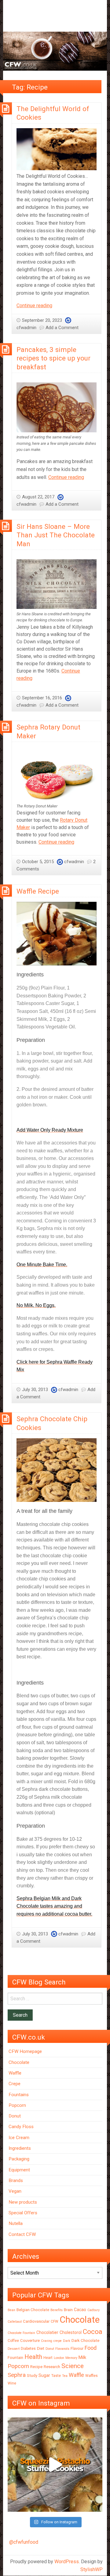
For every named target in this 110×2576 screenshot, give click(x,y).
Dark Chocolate (85, 2341)
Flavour (77, 2348)
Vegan (15, 2191)
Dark (67, 2341)
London (59, 2358)
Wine (12, 2383)
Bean (11, 2310)
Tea (65, 2376)
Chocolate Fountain (21, 2333)
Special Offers (23, 2213)
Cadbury (94, 2310)
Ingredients (20, 2148)
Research (52, 2367)
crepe (58, 2341)
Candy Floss (21, 2127)
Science (73, 2366)
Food (91, 2348)
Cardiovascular (36, 2321)
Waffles (92, 2376)
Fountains (19, 2095)
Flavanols (62, 2349)
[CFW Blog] (55, 51)
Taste (56, 2376)
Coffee (13, 2341)
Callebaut (15, 2322)
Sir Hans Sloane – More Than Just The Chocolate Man (56, 535)
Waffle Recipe (38, 891)
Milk (82, 2357)
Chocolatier (47, 2332)
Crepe (15, 2084)
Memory (71, 2358)
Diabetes (28, 2349)
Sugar (44, 2375)
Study (32, 2376)
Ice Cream (19, 2138)
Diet (41, 2348)
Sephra (17, 2375)
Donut (15, 2116)
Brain (68, 2310)
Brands (16, 2181)
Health (33, 2357)
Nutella (16, 2223)
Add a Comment (62, 328)
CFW (55, 2321)
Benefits (57, 2310)
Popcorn (17, 2105)
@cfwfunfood (24, 2542)
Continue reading (34, 306)
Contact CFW (22, 2234)
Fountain (15, 2358)
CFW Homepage (25, 2051)
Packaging (19, 2159)
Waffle (15, 2073)
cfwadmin (26, 328)
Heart (48, 2358)
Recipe (36, 2367)
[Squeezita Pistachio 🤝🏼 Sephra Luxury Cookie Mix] (55, 2465)
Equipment (19, 2170)
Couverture (30, 2341)
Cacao (80, 2310)
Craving (47, 2341)
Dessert (14, 2349)
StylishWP (92, 2569)
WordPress (67, 2562)
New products (23, 2202)
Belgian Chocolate (33, 2310)
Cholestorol (71, 2332)
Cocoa (93, 2332)
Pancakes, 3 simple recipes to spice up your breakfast (53, 358)
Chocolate (19, 2062)
